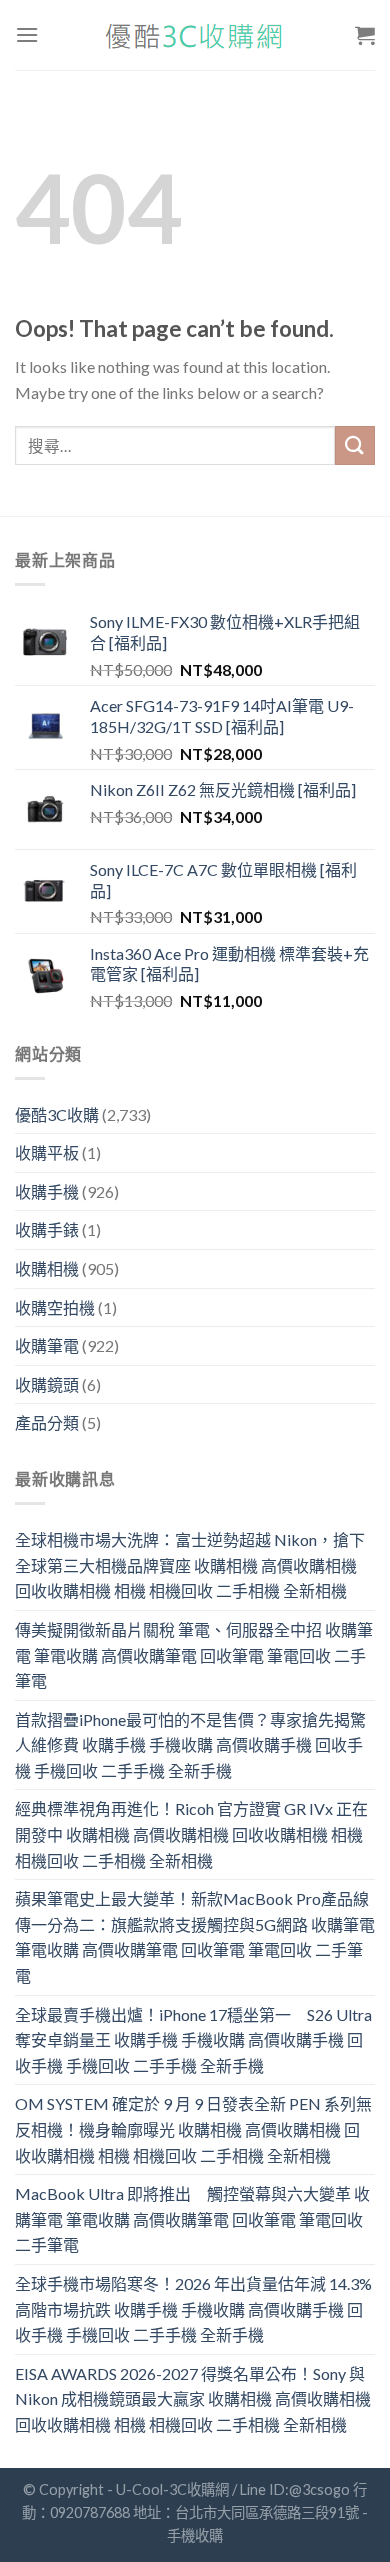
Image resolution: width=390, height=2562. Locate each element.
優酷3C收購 (57, 1114)
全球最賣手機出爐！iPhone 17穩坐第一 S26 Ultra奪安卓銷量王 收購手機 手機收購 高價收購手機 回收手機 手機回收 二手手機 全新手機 (193, 2040)
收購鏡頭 (47, 1384)
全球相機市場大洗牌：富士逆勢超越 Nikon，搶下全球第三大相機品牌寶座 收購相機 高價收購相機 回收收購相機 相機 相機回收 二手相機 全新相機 (190, 1565)
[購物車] (365, 35)
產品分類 (47, 1422)
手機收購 (195, 2535)
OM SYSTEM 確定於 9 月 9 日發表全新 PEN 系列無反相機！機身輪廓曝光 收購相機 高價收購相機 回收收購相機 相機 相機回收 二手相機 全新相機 (193, 2129)
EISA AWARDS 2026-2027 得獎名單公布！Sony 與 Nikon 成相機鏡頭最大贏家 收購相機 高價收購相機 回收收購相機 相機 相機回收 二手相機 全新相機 (193, 2399)
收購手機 (47, 1191)
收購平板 (47, 1152)
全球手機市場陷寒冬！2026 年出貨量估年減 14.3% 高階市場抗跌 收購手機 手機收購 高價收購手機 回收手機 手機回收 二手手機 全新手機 (193, 2309)
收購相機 (47, 1268)
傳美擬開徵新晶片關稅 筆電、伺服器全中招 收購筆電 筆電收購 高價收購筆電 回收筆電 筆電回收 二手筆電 (194, 1655)
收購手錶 (47, 1229)
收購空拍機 (55, 1307)
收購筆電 (47, 1345)
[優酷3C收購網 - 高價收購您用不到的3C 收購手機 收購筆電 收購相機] (195, 35)
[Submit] (355, 445)
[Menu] (27, 34)
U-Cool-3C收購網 (172, 2489)
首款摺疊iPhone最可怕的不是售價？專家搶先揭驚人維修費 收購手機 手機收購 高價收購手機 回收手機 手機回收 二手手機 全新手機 (190, 1745)
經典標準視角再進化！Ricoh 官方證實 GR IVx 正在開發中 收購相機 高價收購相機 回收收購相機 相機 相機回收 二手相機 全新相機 (191, 1834)
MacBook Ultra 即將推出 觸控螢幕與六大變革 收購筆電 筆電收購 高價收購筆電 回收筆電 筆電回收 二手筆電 (192, 2219)
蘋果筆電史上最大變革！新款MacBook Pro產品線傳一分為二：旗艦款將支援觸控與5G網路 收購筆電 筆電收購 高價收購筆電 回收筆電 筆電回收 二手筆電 (195, 1937)
